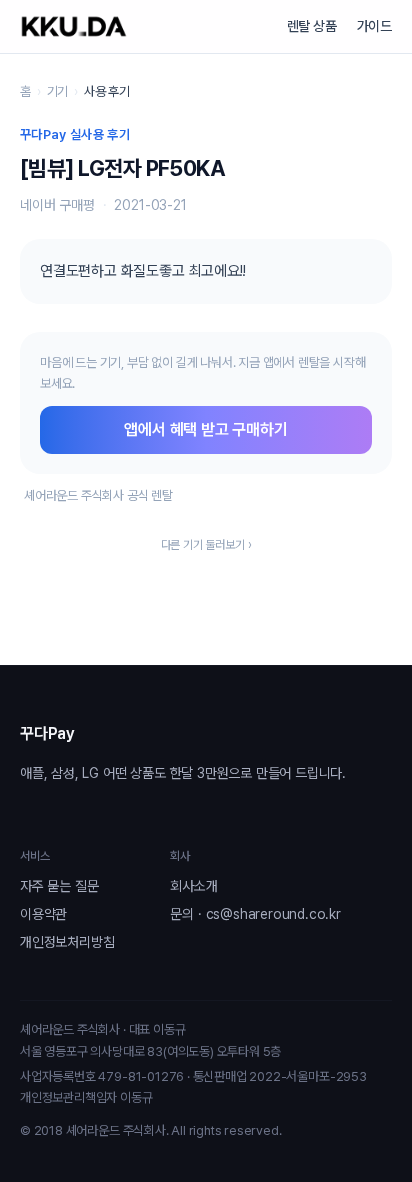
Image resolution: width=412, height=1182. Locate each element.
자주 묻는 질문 (59, 886)
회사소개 (193, 886)
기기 (58, 91)
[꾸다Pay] (74, 26)
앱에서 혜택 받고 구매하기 (205, 429)
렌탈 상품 (312, 26)
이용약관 (43, 914)
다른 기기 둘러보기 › (206, 545)
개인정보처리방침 (67, 942)
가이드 (374, 26)
